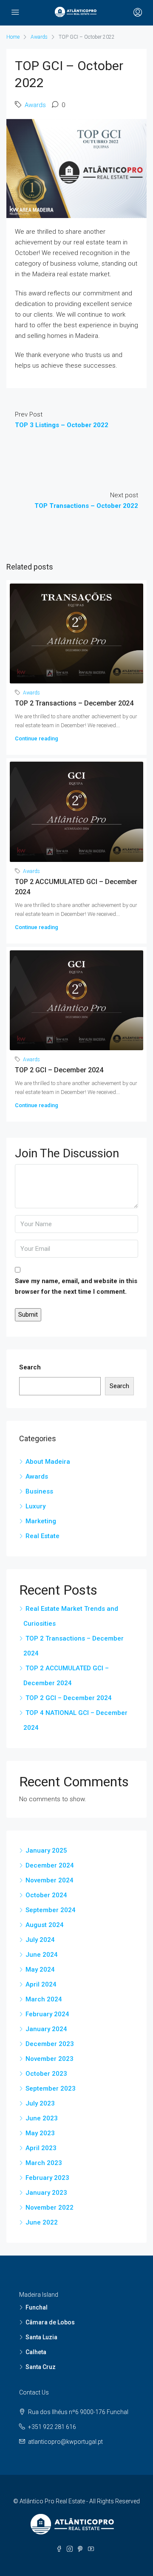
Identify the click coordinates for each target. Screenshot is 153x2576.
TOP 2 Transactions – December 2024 (74, 703)
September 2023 (51, 2089)
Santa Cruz (41, 2367)
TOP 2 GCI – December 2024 (59, 1070)
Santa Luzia (41, 2337)
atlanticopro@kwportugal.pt (65, 2442)
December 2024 (50, 1865)
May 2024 (40, 1970)
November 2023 (50, 2059)
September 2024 (51, 1910)
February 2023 (47, 2178)
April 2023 (41, 2148)
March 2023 (44, 2163)
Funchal (37, 2307)
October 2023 (46, 2074)
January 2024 (46, 2029)
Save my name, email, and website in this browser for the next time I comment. (76, 1286)
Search (30, 1367)
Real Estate (42, 1536)
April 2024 (41, 1984)
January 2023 (46, 2193)
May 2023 (40, 2133)
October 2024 (46, 1895)
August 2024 (45, 1925)
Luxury (35, 1506)
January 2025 (46, 1851)
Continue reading (37, 738)
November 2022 (50, 2208)
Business (39, 1491)
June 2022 (42, 2222)
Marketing (41, 1521)
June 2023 (42, 2118)
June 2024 (42, 1955)
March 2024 (44, 1999)
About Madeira (48, 1462)
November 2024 (50, 1880)
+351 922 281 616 (52, 2427)
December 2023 (50, 2044)
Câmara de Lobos (50, 2322)
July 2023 (40, 2103)
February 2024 (47, 2014)
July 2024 (40, 1940)
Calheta (36, 2352)
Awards (39, 37)
